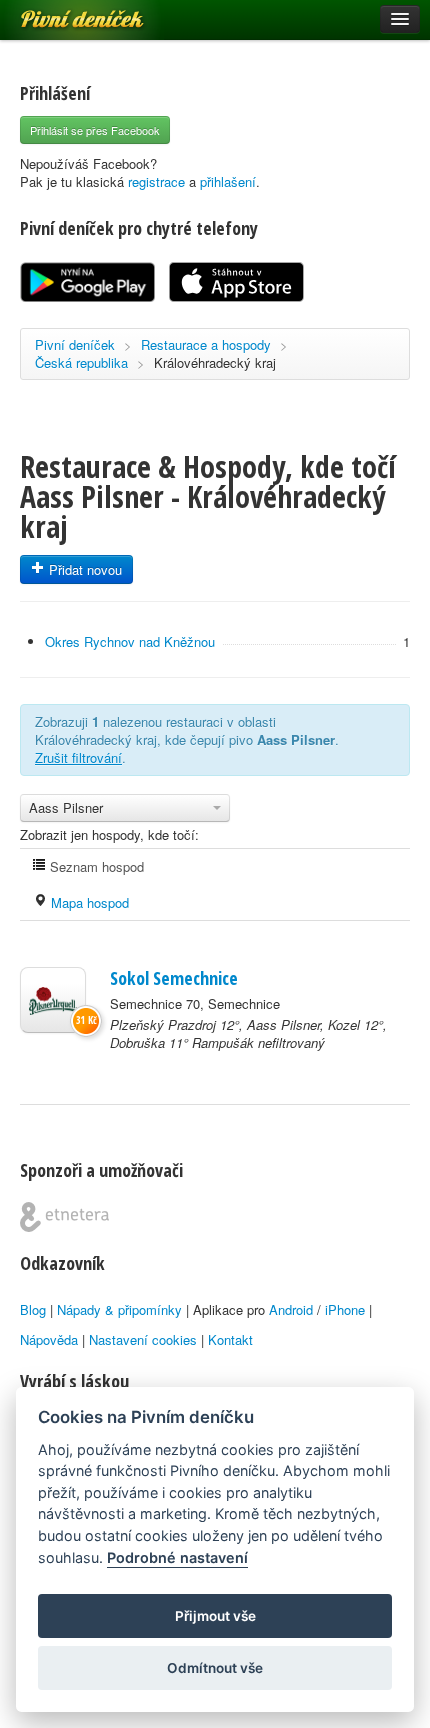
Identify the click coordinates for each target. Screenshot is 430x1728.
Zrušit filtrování (78, 757)
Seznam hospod (95, 866)
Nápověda (49, 1339)
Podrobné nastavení (177, 1557)
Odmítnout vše (215, 1668)
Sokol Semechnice (174, 978)
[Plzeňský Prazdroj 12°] (53, 1000)
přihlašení (228, 181)
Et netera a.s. (64, 1217)
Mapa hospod (88, 902)
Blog (33, 1309)
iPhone (345, 1309)
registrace (156, 181)
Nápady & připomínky (119, 1309)
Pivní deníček (60, 12)
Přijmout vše (215, 1616)
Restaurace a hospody (206, 344)
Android (291, 1309)
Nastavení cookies (143, 1339)
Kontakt (230, 1339)
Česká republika (81, 362)
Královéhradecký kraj (215, 362)
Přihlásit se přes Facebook (95, 130)
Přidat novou (83, 569)
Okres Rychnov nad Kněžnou (130, 641)
